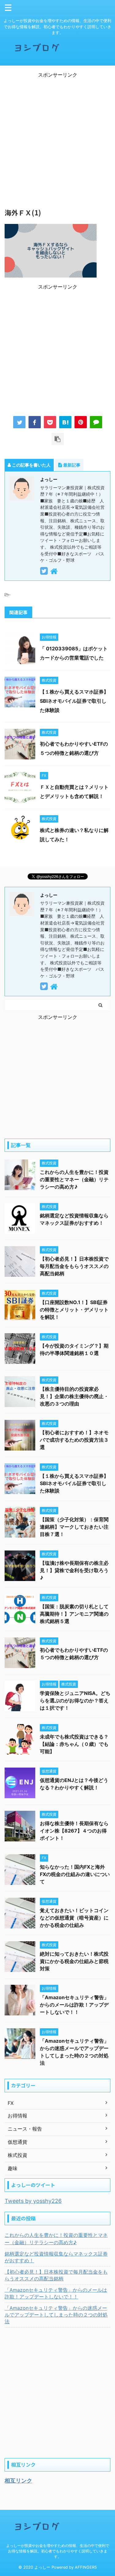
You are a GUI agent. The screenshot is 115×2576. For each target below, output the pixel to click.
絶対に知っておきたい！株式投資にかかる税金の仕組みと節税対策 (74, 1961)
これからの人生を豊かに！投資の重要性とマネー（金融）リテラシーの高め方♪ (74, 1179)
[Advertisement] (57, 136)
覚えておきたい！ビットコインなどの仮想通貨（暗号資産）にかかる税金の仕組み (74, 1918)
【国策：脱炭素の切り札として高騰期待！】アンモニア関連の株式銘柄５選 (74, 1614)
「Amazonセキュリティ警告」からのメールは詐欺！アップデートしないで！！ (74, 2005)
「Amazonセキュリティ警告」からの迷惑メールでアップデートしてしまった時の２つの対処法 (56, 2315)
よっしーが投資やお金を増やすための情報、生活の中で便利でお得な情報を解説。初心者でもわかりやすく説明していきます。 (58, 2551)
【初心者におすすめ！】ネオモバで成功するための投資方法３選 (74, 1440)
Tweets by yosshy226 (33, 2201)
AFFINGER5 (86, 2567)
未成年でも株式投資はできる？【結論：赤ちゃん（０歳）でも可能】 (74, 1744)
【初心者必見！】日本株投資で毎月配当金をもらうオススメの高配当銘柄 (74, 1266)
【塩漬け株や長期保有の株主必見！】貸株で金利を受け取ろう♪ (74, 1570)
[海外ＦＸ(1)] (65, 422)
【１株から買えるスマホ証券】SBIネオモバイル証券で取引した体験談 (74, 701)
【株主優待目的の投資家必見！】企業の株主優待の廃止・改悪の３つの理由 (74, 1396)
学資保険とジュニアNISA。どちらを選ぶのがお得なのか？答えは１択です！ (75, 1700)
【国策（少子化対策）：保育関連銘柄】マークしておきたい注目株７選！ (74, 1527)
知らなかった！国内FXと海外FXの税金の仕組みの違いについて (75, 1874)
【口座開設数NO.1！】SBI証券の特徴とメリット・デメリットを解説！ (74, 1310)
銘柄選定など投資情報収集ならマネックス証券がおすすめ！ (56, 2257)
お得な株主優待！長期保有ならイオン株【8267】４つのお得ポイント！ (74, 1831)
